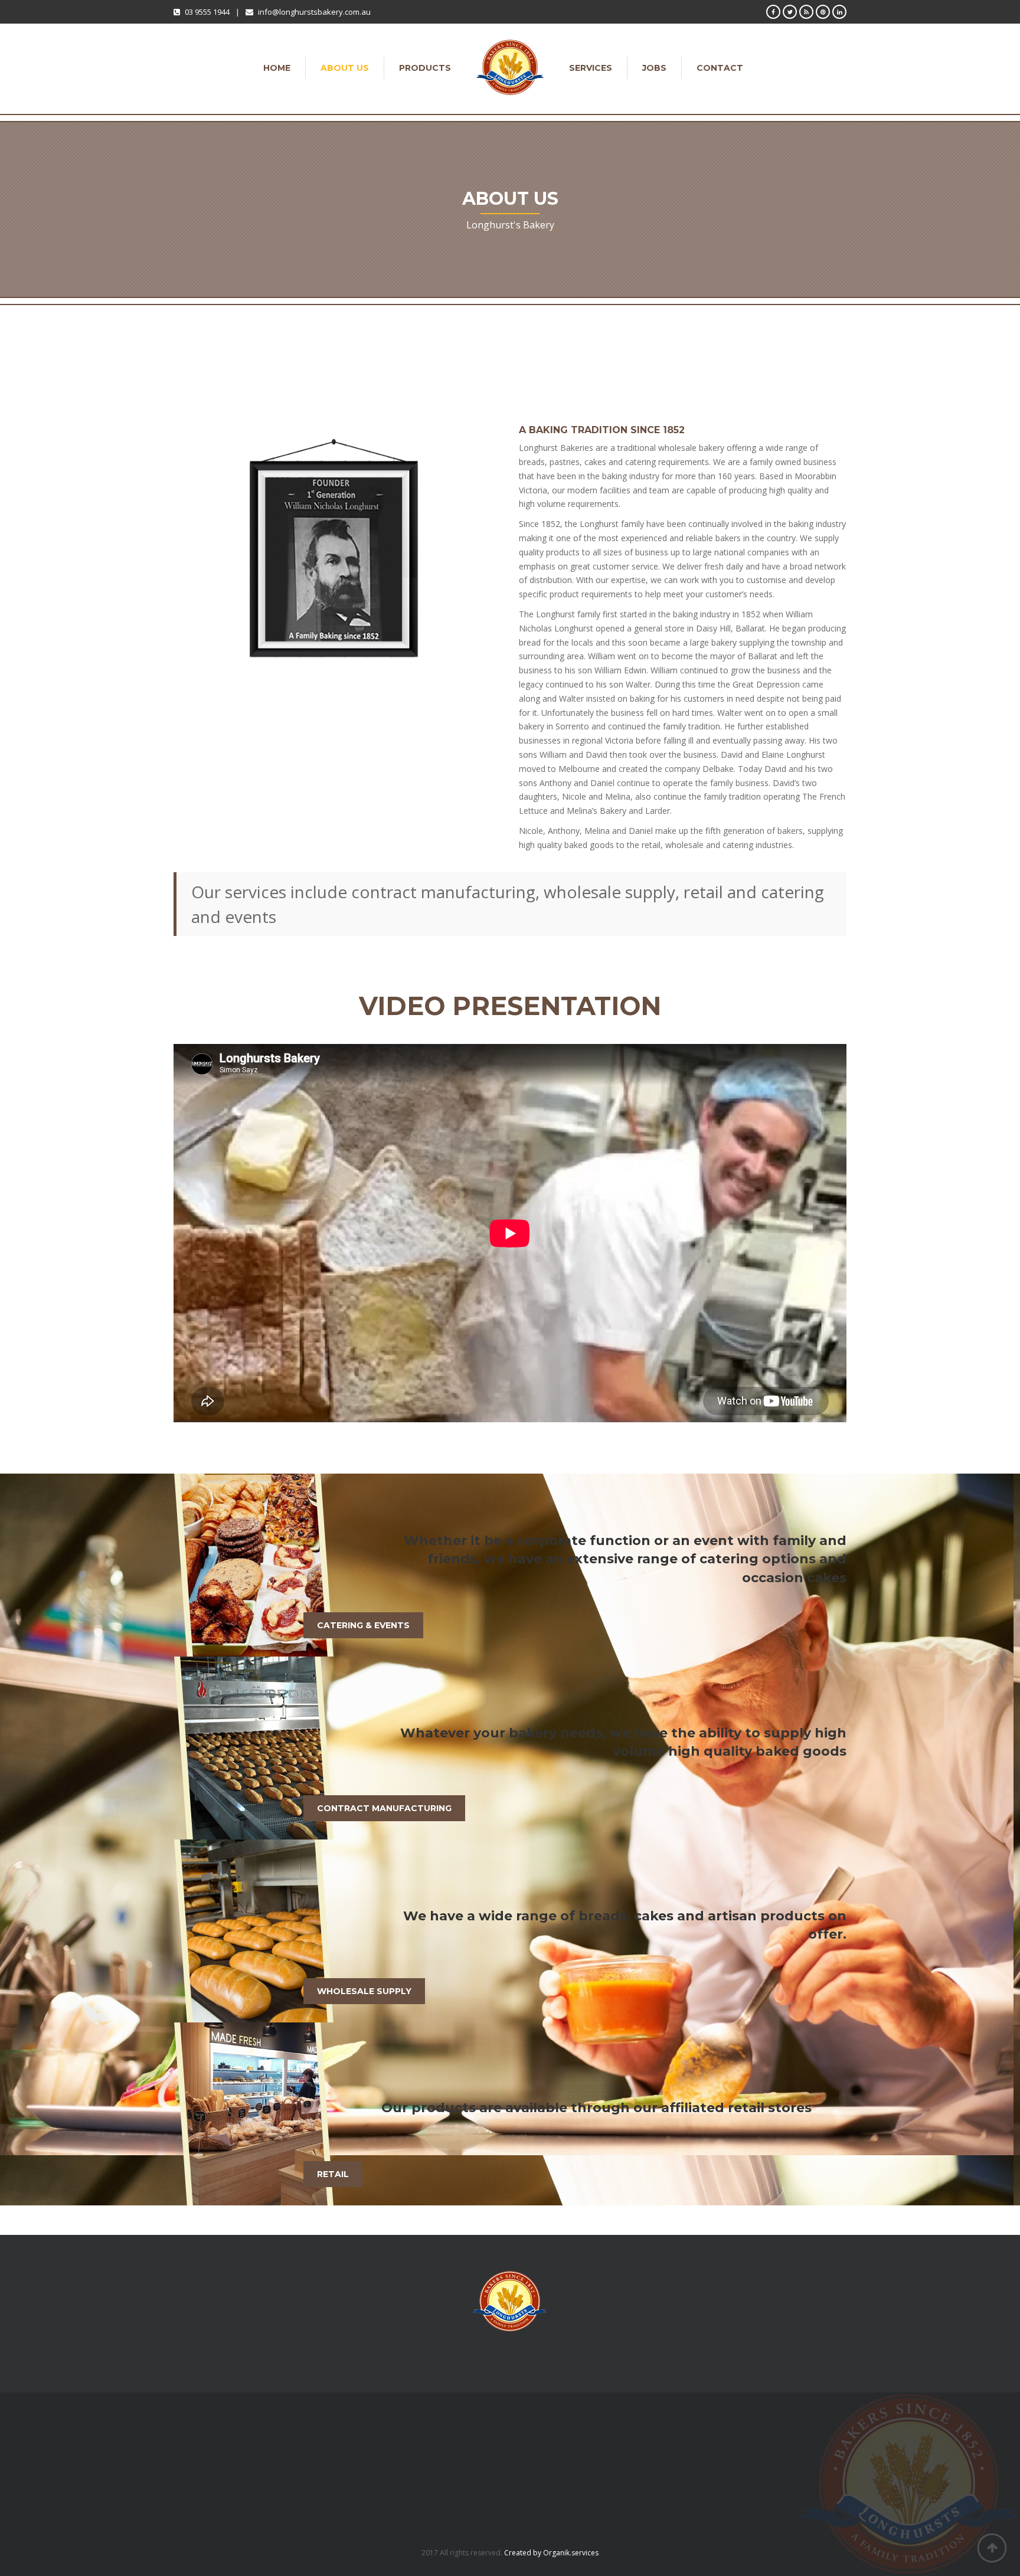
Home (277, 68)
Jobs (654, 68)
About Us (345, 68)
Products (425, 68)
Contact (720, 68)
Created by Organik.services (551, 2553)
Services (591, 68)
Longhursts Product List (392, 2461)
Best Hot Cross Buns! (388, 2449)
